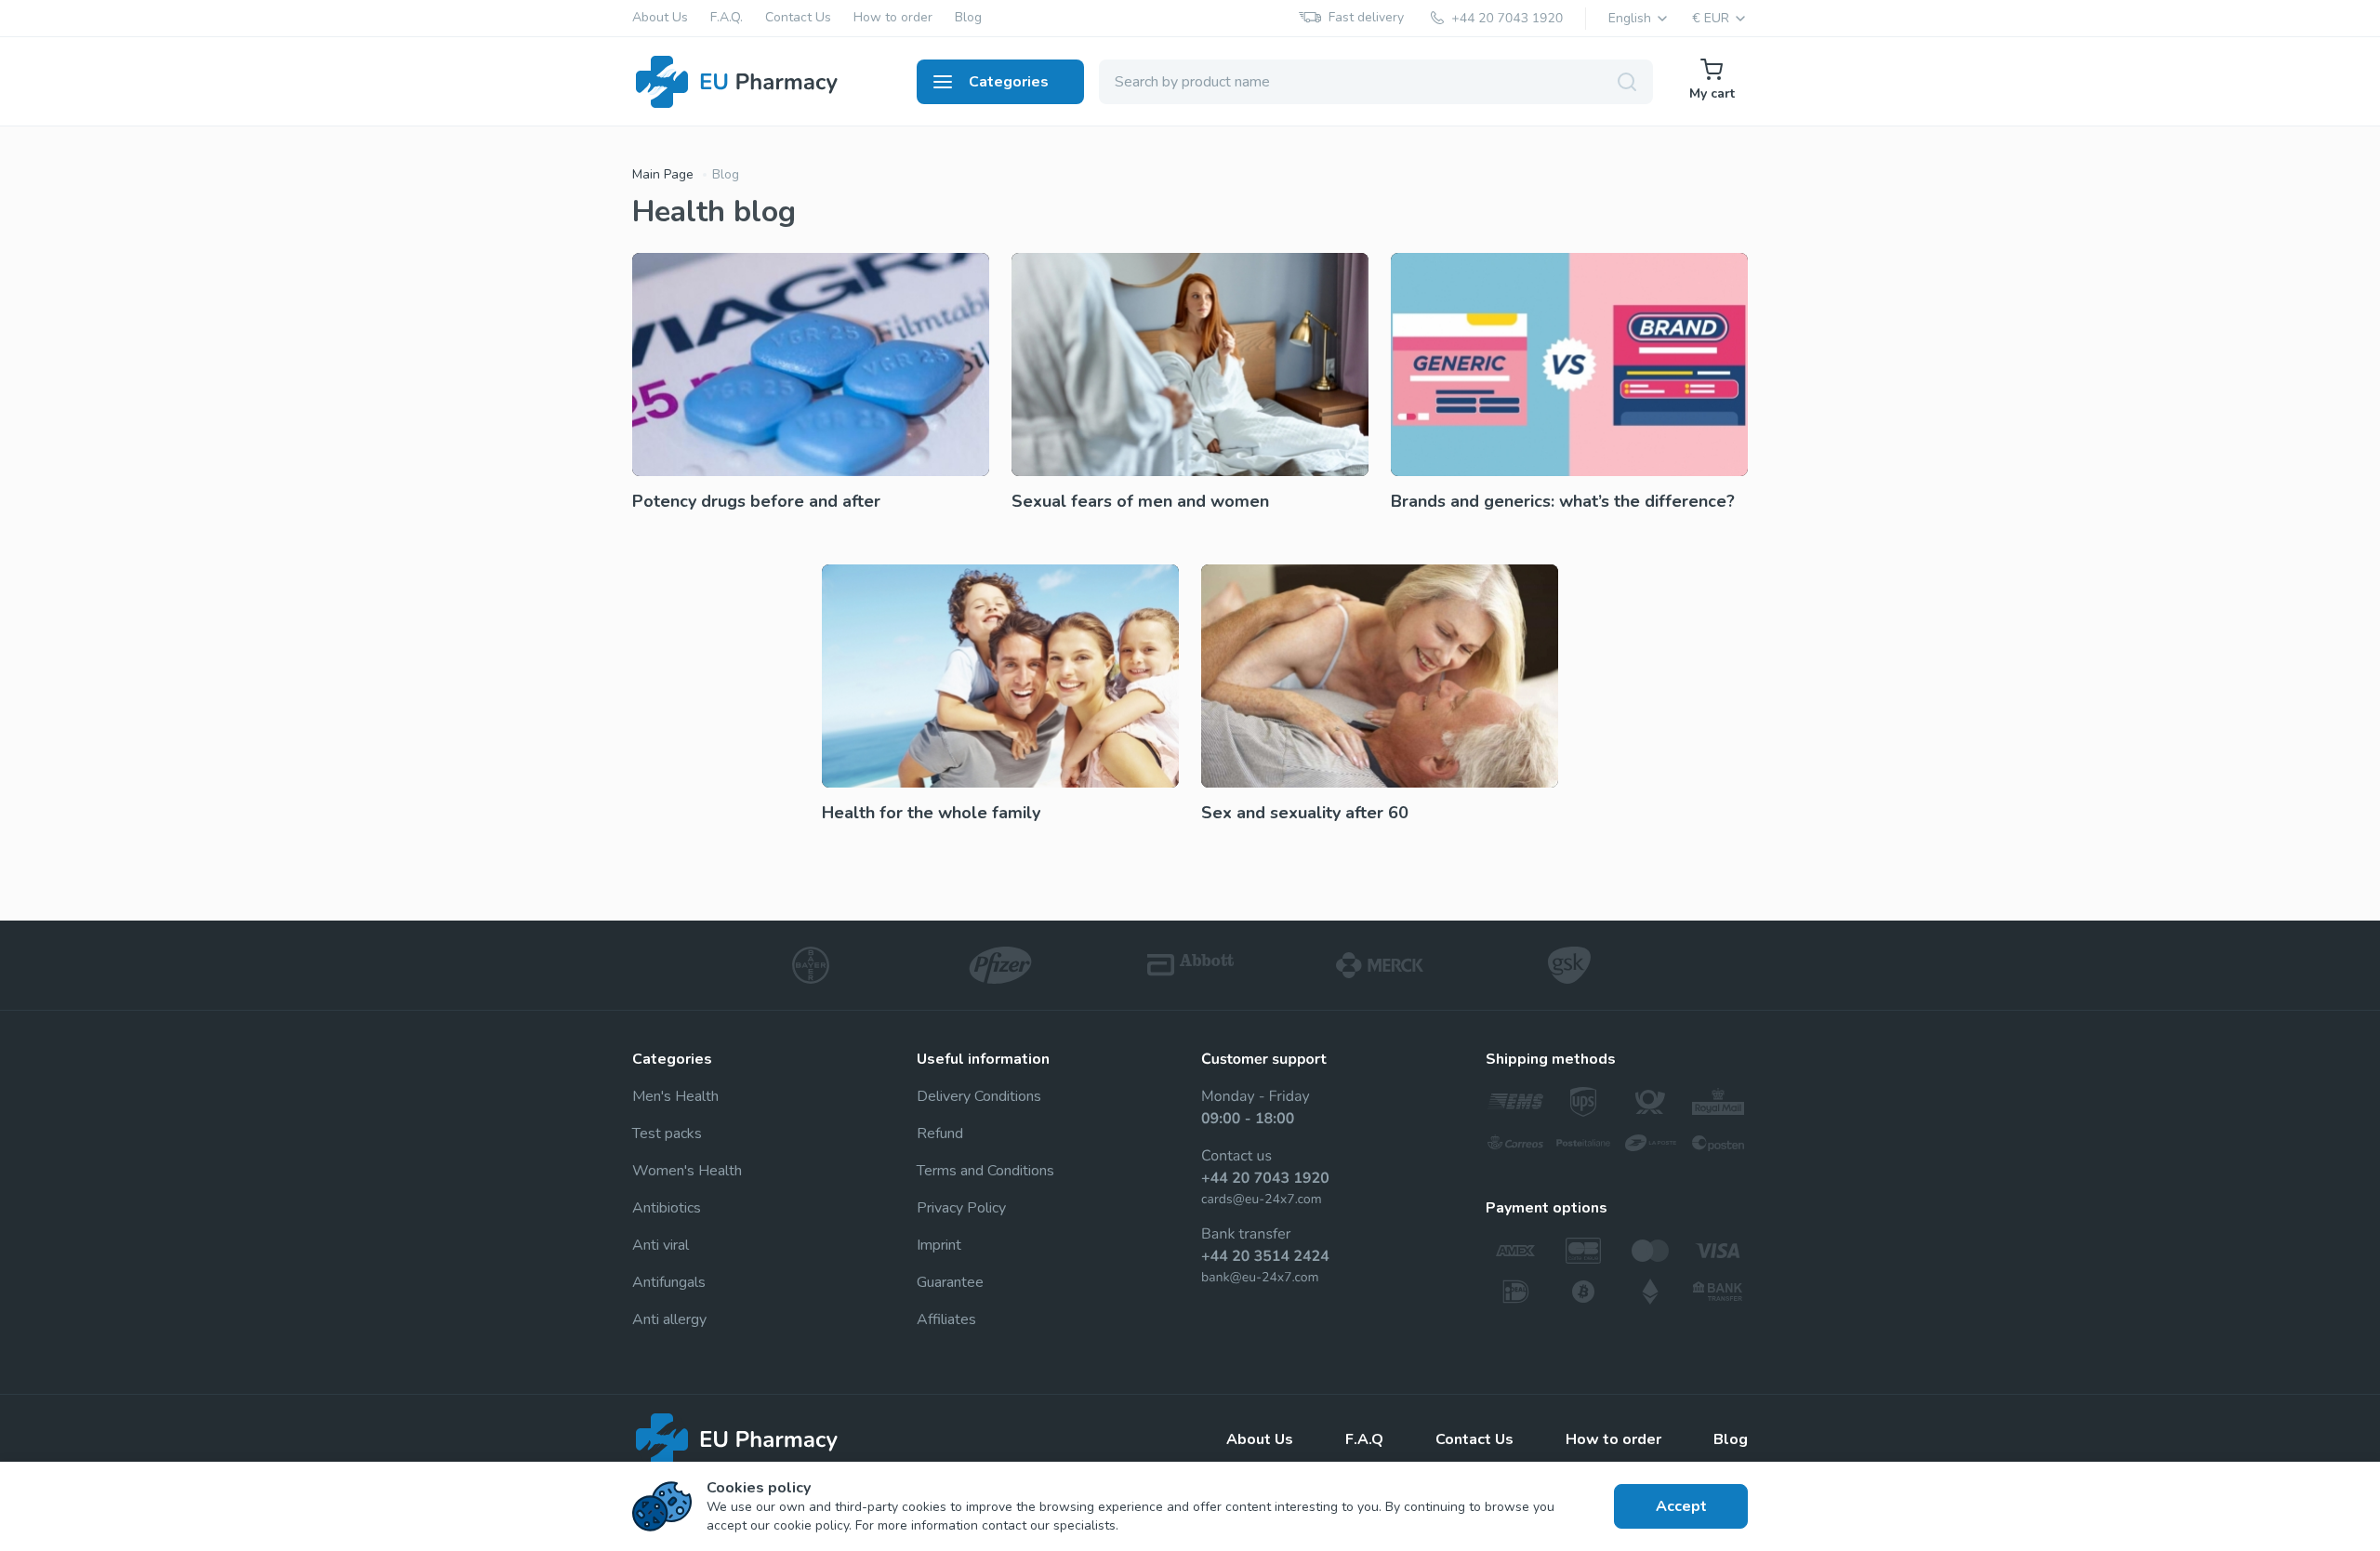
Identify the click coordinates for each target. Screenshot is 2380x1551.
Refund (940, 1133)
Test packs (667, 1133)
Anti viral (661, 1245)
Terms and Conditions (985, 1171)
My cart (1712, 93)
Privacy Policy (961, 1208)
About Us (660, 18)
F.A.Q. (727, 18)
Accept (1681, 1506)
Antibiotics (667, 1208)
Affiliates (946, 1319)
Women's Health (687, 1171)
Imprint (939, 1245)
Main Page (663, 174)
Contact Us (798, 18)
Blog (968, 18)
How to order (893, 18)
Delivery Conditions (979, 1096)
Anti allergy (669, 1319)
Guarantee (950, 1282)
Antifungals (669, 1282)
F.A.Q (1364, 1439)
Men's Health (675, 1096)
